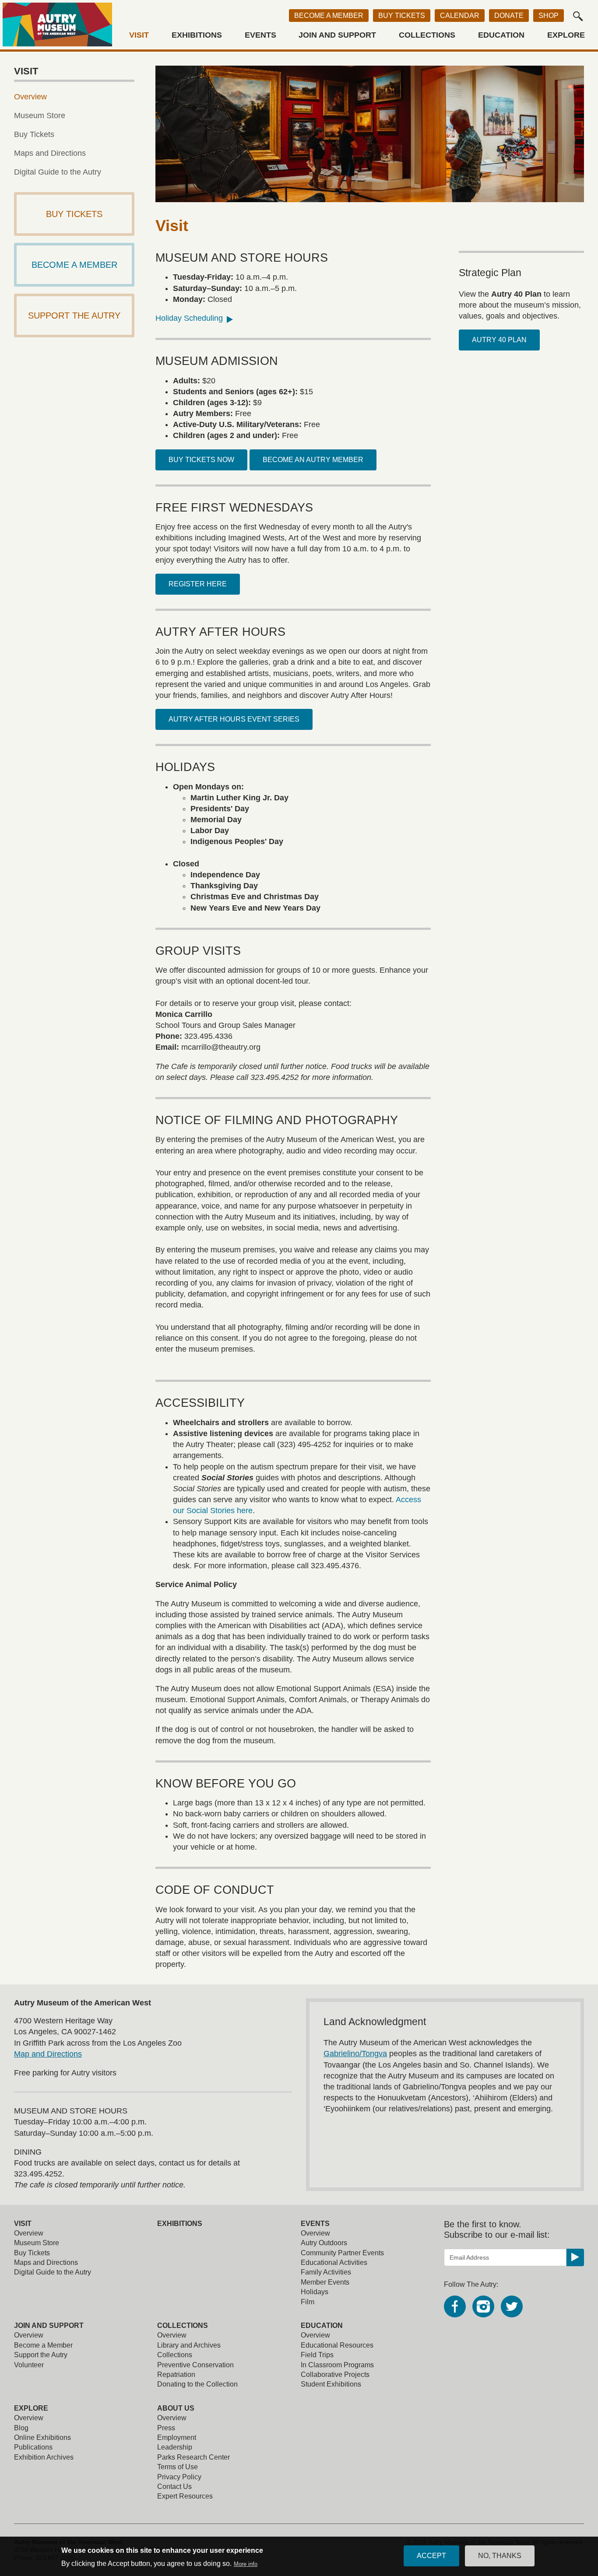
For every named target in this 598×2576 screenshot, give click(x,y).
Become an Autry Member (313, 460)
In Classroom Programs (337, 2365)
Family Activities (326, 2272)
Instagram (483, 2306)
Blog (21, 2428)
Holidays (315, 2292)
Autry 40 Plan (499, 340)
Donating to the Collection (197, 2384)
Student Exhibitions (331, 2384)
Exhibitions (197, 35)
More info (246, 2564)
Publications (33, 2447)
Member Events (325, 2282)
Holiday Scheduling (189, 318)
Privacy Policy (179, 2477)
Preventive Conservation (195, 2365)
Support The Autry (74, 315)
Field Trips (317, 2355)
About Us (176, 2408)
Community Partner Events (342, 2253)
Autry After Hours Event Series (234, 719)
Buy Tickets (402, 16)
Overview (30, 97)
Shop (549, 16)
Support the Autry (41, 2355)
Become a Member (329, 16)
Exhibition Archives (44, 2457)
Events (260, 35)
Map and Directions (48, 2054)
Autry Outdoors (324, 2243)
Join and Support (337, 35)
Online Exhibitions (42, 2438)
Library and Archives (189, 2345)
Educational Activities (334, 2262)
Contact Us (174, 2487)
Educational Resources (337, 2345)
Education (501, 35)
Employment (177, 2438)
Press (166, 2428)
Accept (431, 2556)
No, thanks (500, 2556)
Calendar (460, 16)
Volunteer (29, 2365)
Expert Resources (185, 2496)
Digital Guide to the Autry (58, 172)
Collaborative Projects (335, 2374)
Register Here (198, 584)
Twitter (512, 2306)
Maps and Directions (50, 153)
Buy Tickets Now (201, 460)
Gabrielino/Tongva (355, 2054)
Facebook (455, 2306)
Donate (509, 16)
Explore (566, 35)
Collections (427, 35)
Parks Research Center (193, 2457)
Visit (139, 35)
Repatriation (176, 2374)
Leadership (175, 2447)
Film (308, 2302)
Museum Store (40, 116)
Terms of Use (178, 2467)
